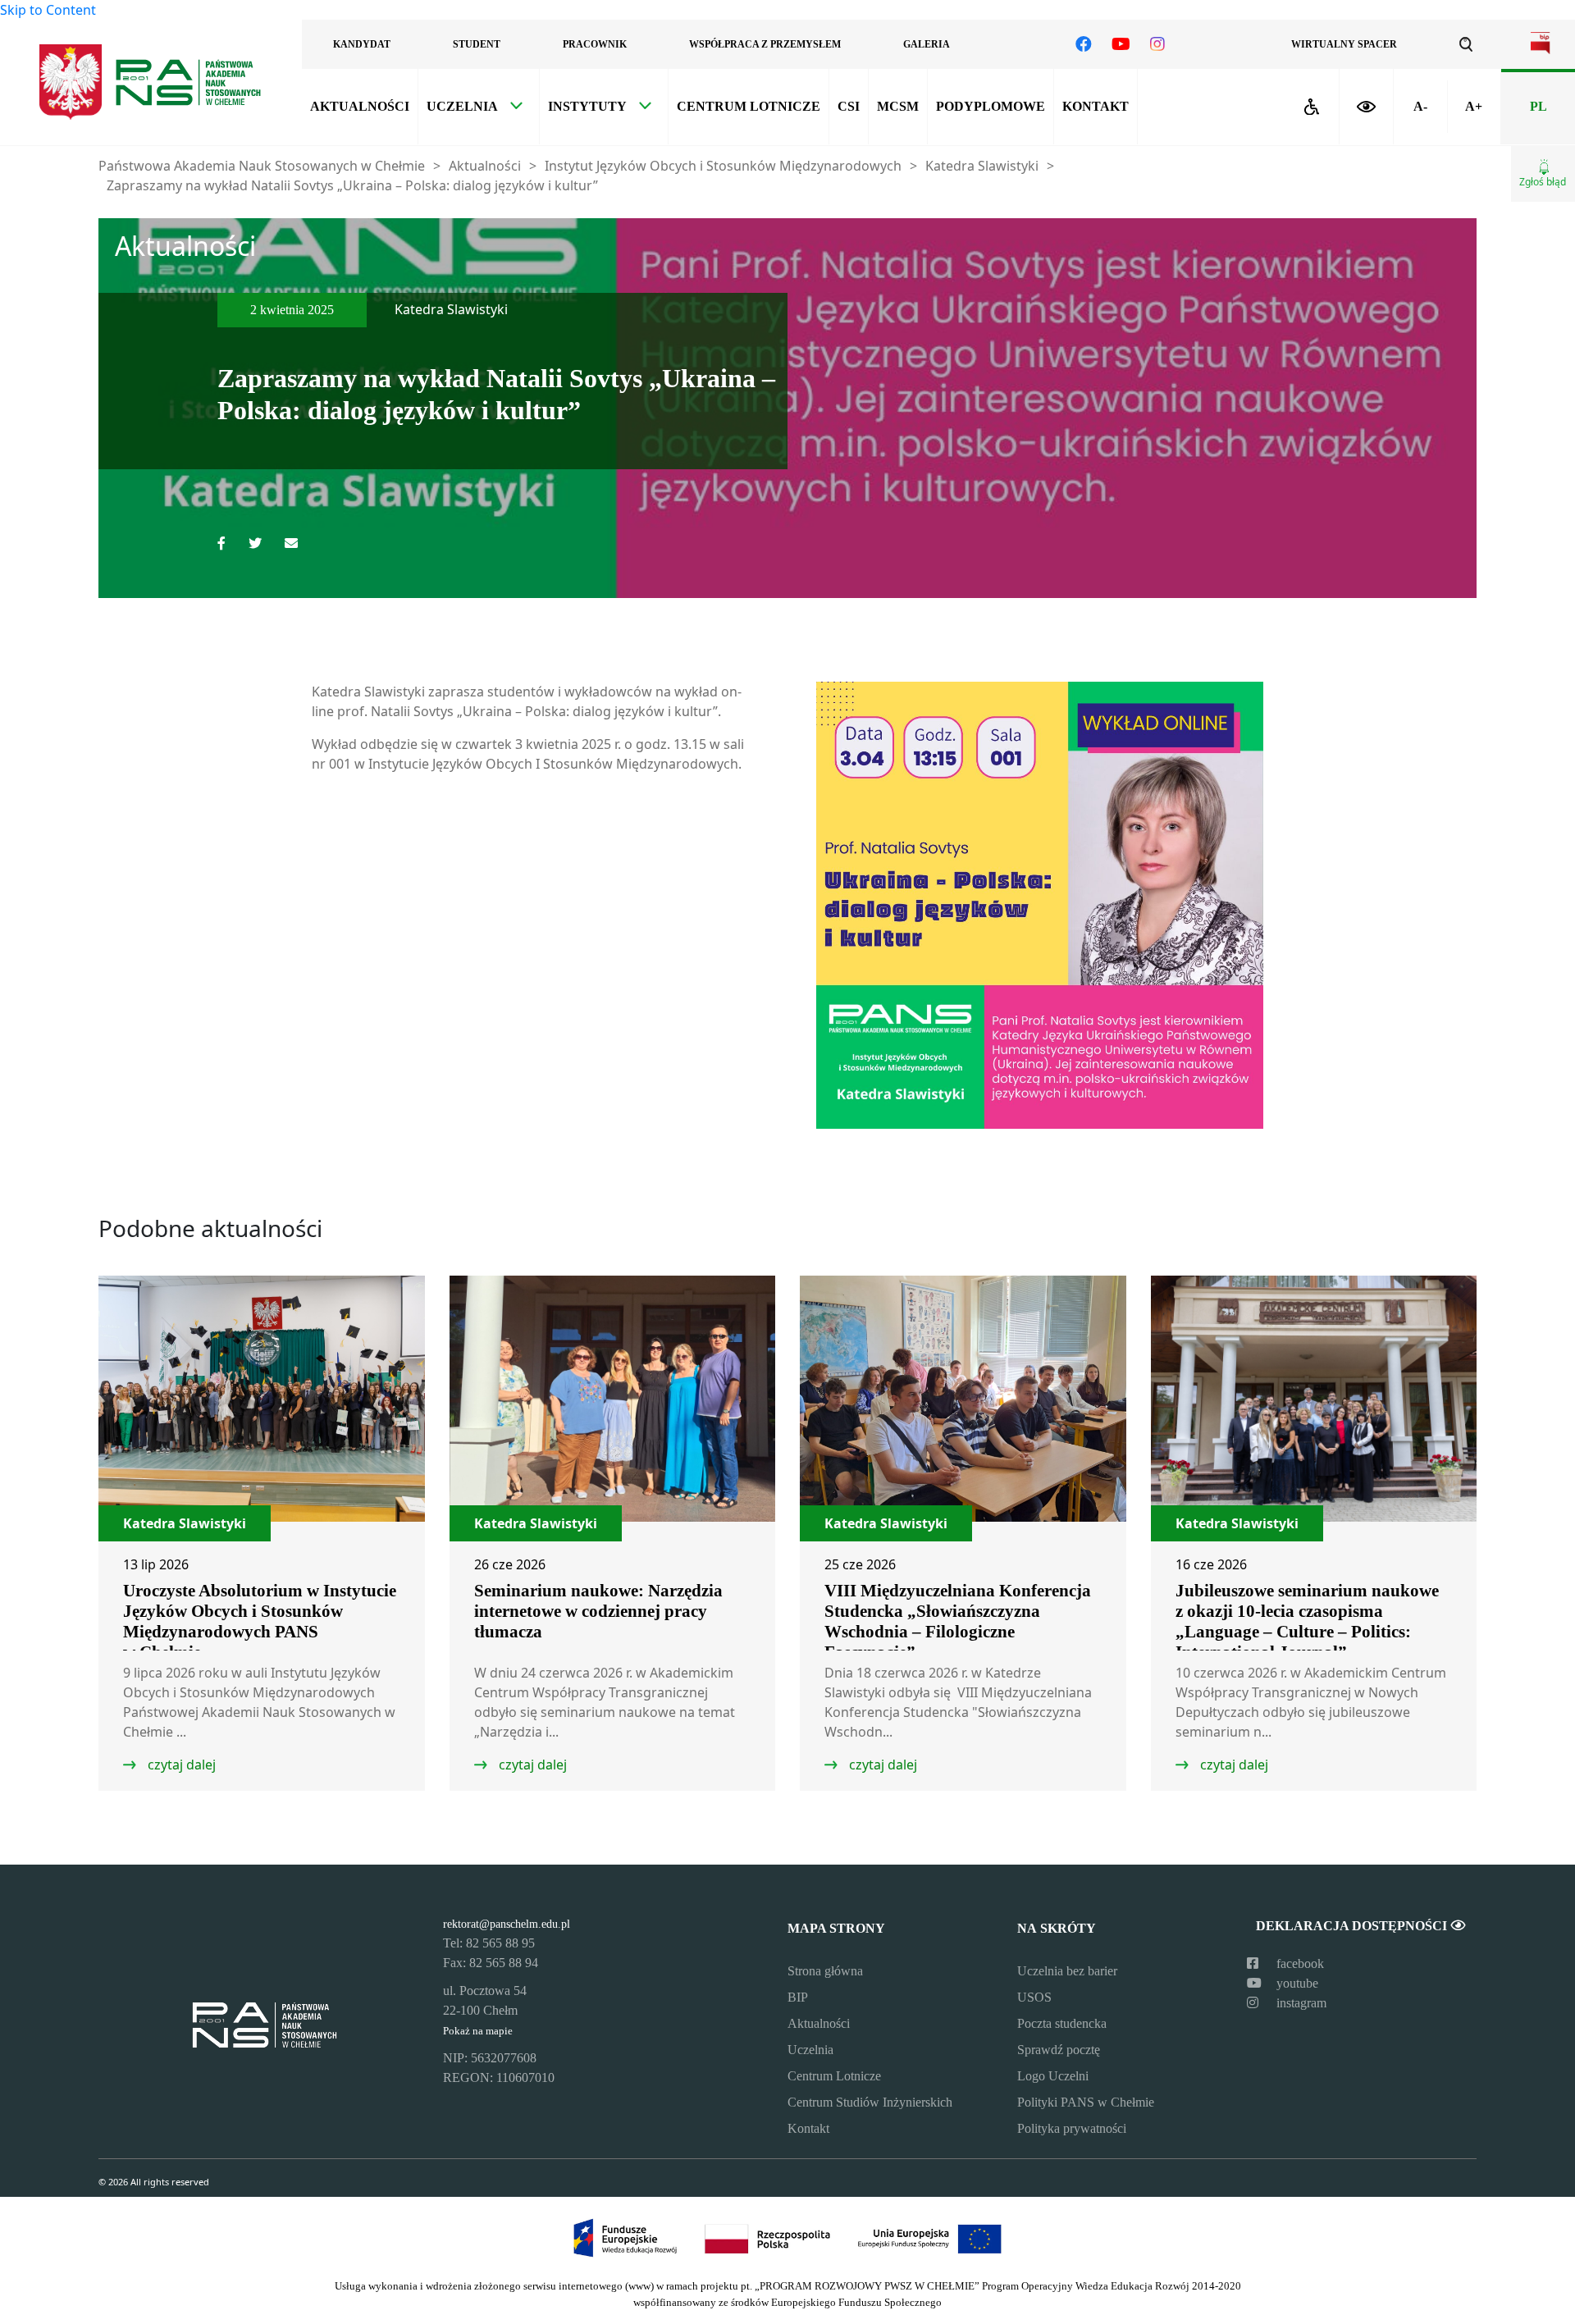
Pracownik (595, 44)
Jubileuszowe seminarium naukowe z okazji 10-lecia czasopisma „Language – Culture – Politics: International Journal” (1307, 1621)
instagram (1300, 2003)
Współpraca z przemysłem (765, 44)
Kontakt (1096, 106)
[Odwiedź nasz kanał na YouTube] (1121, 44)
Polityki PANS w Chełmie (1086, 2102)
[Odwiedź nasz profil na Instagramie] (1157, 44)
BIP (798, 1997)
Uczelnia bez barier (1067, 1971)
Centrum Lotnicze (834, 2076)
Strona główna (825, 1971)
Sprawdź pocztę (1059, 2050)
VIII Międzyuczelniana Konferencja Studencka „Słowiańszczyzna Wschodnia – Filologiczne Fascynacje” (958, 1621)
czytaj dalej (180, 1765)
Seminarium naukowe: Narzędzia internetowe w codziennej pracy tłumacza (598, 1611)
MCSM (898, 106)
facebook (1299, 1963)
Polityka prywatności (1072, 2128)
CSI (849, 106)
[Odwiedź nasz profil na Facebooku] (1084, 44)
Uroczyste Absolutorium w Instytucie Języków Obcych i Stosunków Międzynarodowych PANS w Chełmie (260, 1621)
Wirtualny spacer (1344, 44)
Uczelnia (462, 106)
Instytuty (587, 106)
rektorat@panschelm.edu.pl (507, 1924)
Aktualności (360, 106)
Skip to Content (48, 10)
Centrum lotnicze (749, 106)
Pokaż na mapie (478, 2031)
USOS (1034, 1997)
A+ (1474, 106)
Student (477, 44)
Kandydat (362, 44)
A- (1420, 106)
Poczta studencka (1062, 2023)
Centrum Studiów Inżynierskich (870, 2102)
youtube (1296, 1983)
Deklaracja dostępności (1353, 1926)
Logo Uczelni (1053, 2076)
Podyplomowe (991, 106)
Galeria (927, 44)
